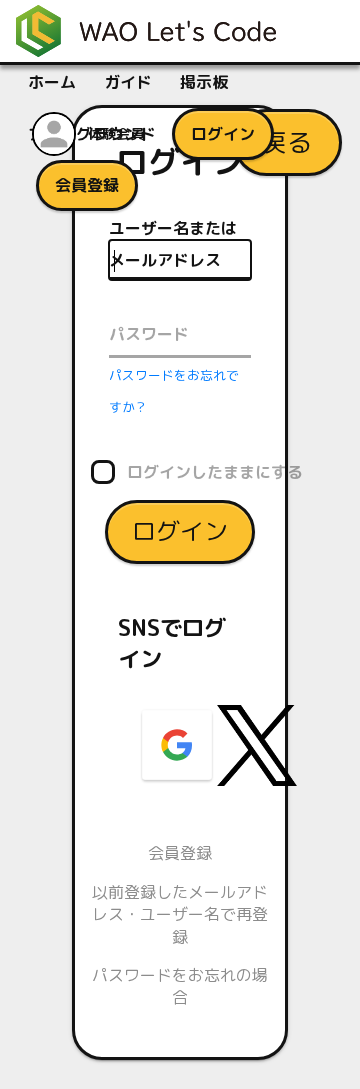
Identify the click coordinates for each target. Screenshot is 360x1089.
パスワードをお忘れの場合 (180, 986)
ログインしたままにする (215, 472)
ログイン (180, 531)
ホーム (52, 82)
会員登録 (180, 853)
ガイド (128, 82)
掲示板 (204, 82)
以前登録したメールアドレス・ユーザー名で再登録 (180, 914)
